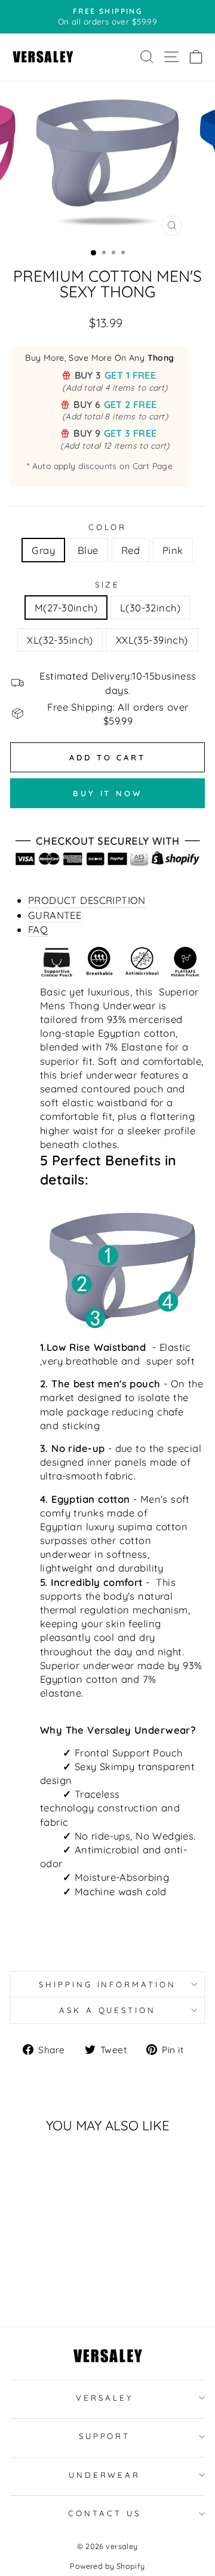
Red (130, 550)
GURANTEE (55, 915)
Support (105, 2436)
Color (108, 527)
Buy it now (107, 793)
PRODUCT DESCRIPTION (87, 900)
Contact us (105, 2513)
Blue (88, 550)
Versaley (105, 2398)
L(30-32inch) (150, 608)
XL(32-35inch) (60, 640)
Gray (43, 550)
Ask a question (108, 2010)
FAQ (38, 929)
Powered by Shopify (107, 2566)
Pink (173, 550)
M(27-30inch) (66, 608)
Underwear (105, 2475)
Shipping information (108, 1984)
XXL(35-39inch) (152, 640)
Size (108, 584)
